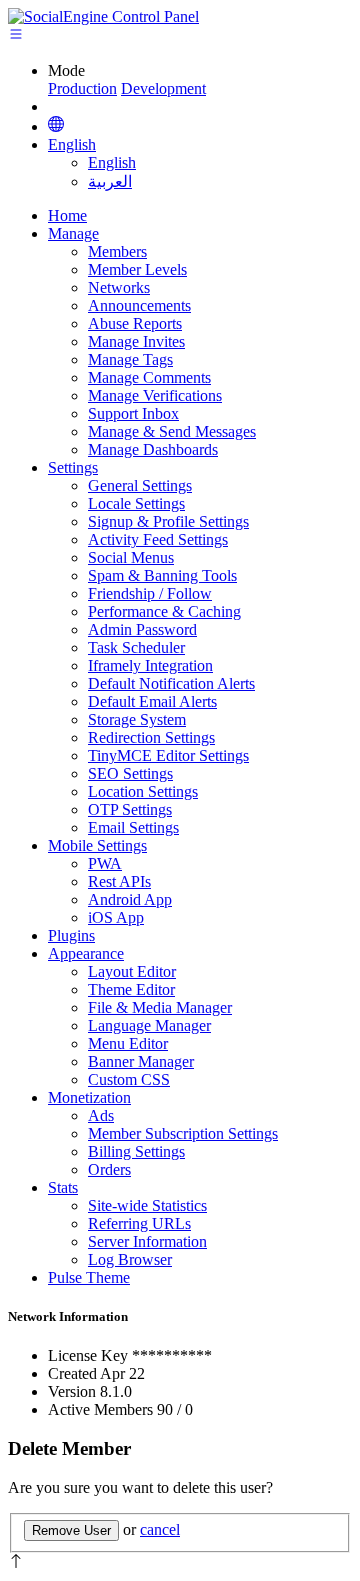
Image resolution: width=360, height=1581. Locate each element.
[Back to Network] (56, 126)
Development (163, 88)
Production (82, 88)
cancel (160, 1529)
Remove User (71, 1530)
